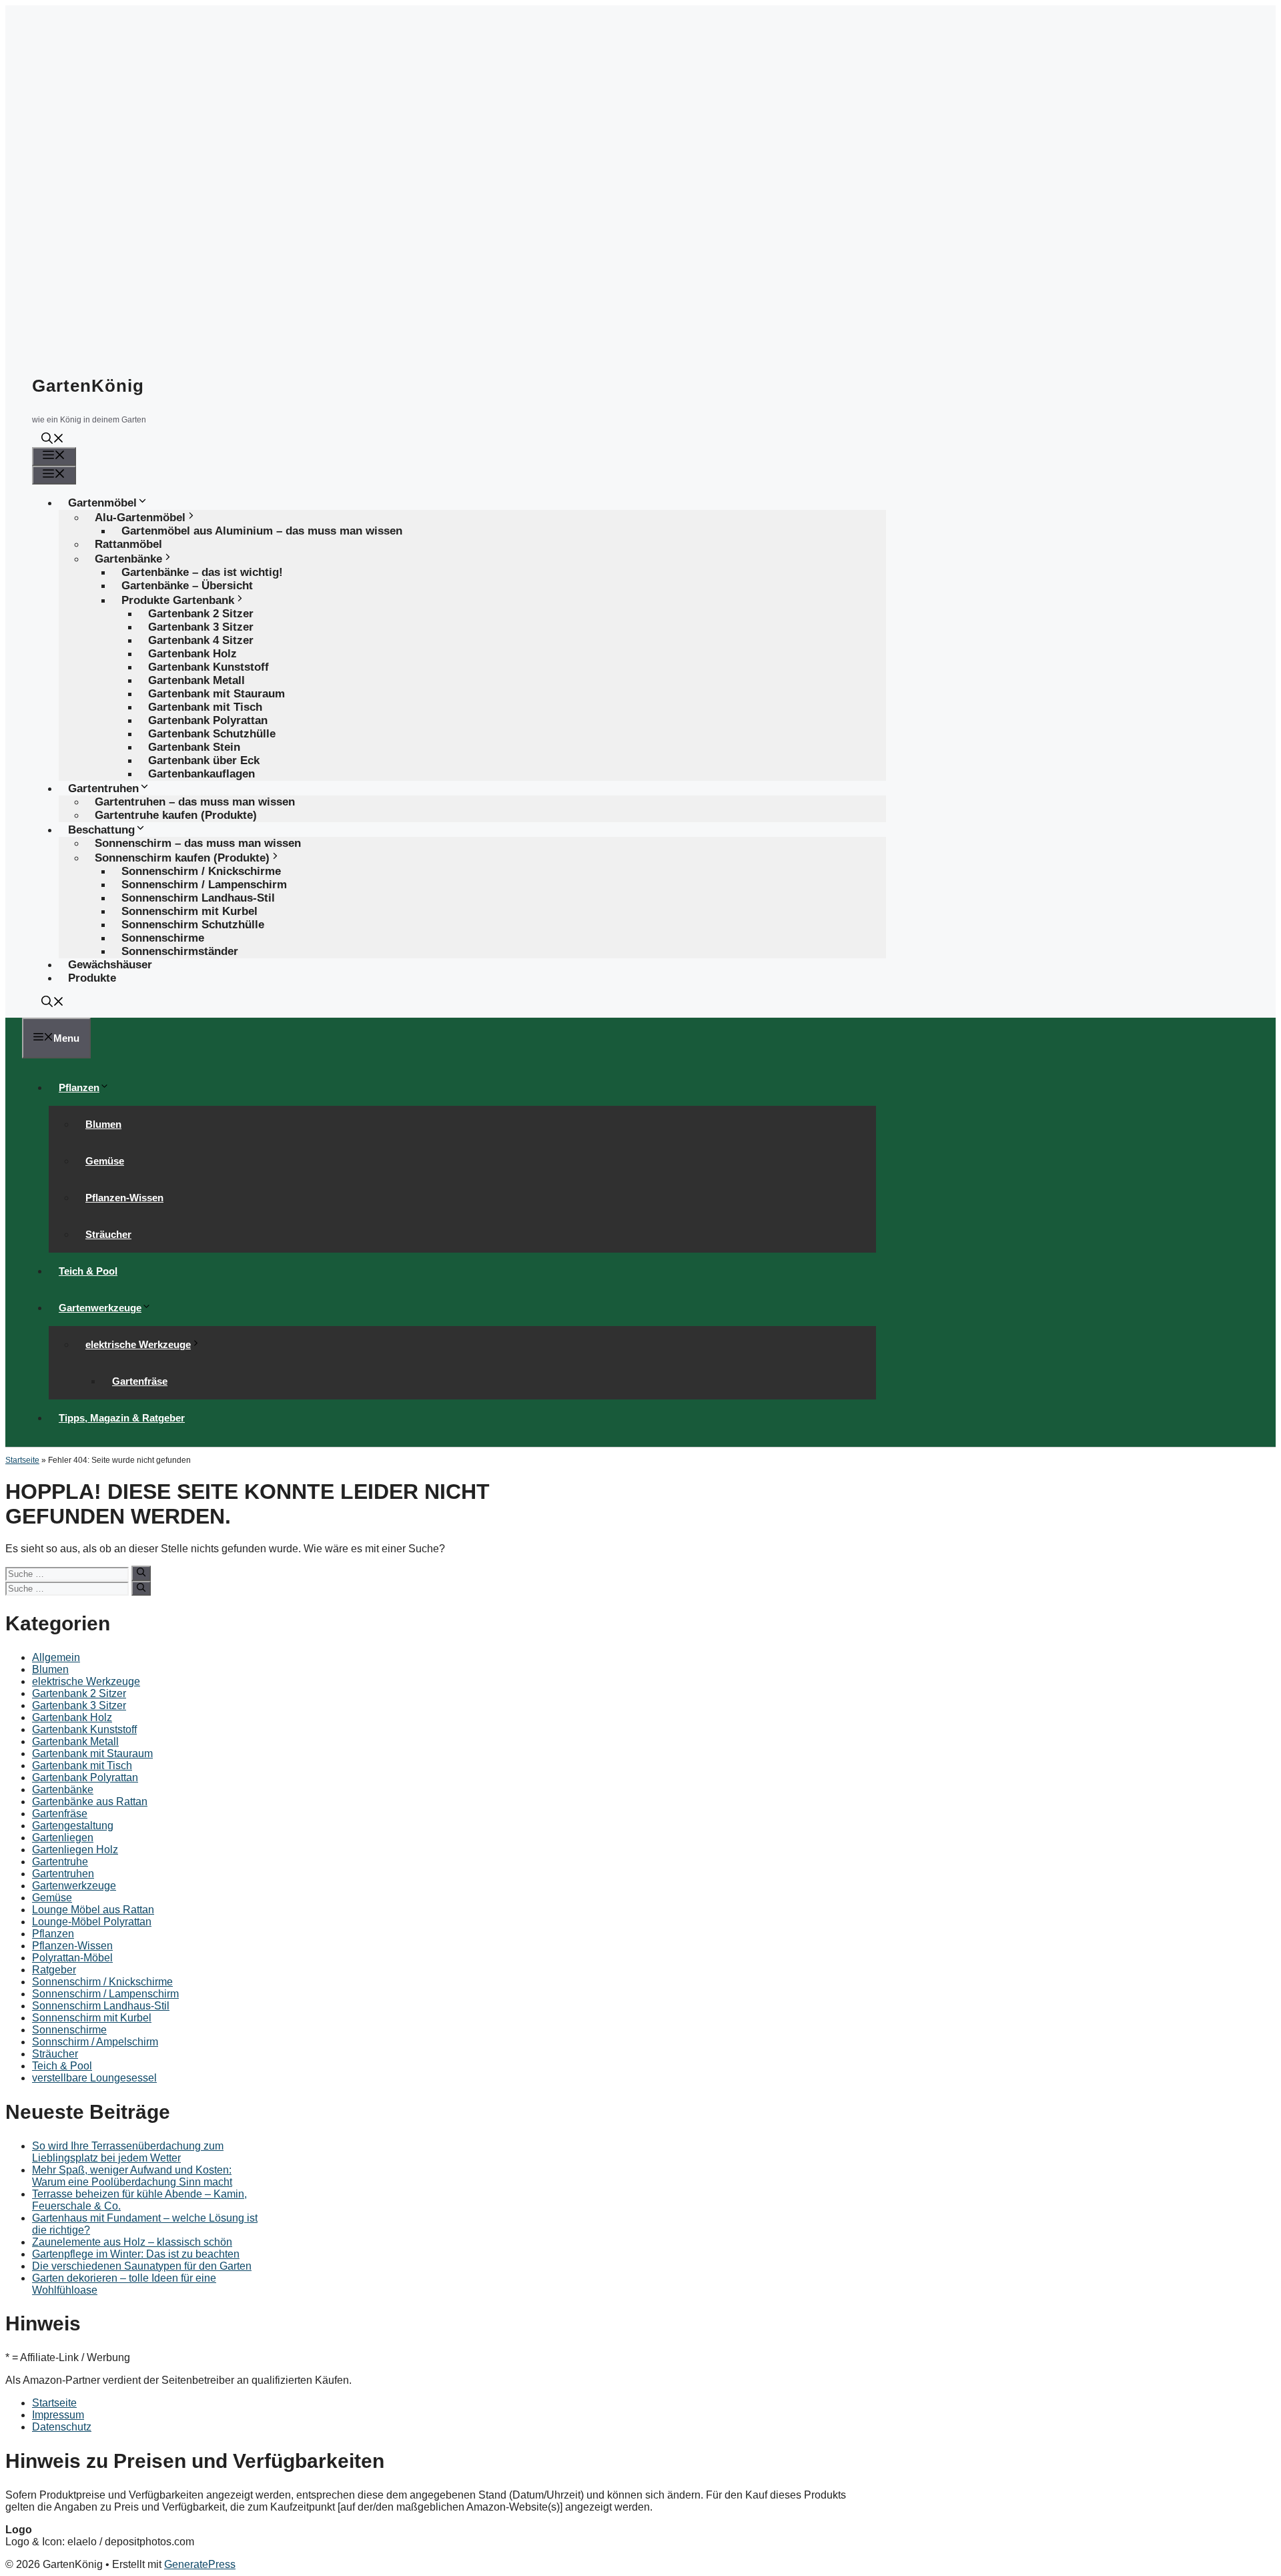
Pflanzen (79, 1087)
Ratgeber (54, 1970)
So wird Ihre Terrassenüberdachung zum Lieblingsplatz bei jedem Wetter (128, 2152)
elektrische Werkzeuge (138, 1344)
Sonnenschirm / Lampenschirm (105, 1994)
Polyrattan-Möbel (72, 1958)
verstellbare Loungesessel (94, 2078)
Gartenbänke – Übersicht (187, 586)
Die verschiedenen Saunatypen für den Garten (142, 2266)
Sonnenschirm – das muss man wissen (198, 843)
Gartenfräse (140, 1381)
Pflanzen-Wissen (124, 1198)
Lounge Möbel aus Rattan (93, 1910)
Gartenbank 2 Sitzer (79, 1693)
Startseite (22, 1460)
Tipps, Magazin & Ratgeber (122, 1418)
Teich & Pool (88, 1271)
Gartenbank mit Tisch (82, 1765)
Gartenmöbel (102, 503)
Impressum (58, 2415)
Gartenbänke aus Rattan (90, 1802)
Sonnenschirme (69, 2030)
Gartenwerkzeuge (100, 1308)
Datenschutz (62, 2427)
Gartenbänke (63, 1790)
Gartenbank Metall (75, 1741)
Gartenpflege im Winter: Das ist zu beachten (136, 2254)
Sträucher (108, 1234)
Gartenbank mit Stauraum (92, 1753)
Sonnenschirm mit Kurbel (92, 2018)
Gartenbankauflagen (201, 774)
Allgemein (56, 1657)
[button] (53, 440)
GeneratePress (200, 2564)
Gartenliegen (63, 1838)
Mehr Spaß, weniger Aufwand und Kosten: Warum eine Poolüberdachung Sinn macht (132, 2176)
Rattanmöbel (128, 544)
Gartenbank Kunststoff (84, 1729)
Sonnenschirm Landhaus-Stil (101, 2006)
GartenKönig (88, 386)
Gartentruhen (63, 1874)
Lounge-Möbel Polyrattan (92, 1922)
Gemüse (105, 1161)
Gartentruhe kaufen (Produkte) (176, 815)
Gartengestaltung (73, 1826)
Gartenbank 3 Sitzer (79, 1705)
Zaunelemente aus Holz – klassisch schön (132, 2242)
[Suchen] (141, 1573)
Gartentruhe (60, 1862)
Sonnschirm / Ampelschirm (95, 2042)
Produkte (92, 978)
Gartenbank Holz (72, 1717)
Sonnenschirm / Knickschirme (102, 1982)
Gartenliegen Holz (75, 1850)
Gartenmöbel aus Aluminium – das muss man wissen (262, 531)
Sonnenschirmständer (180, 951)
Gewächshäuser (110, 965)
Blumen (103, 1124)
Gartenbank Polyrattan (85, 1778)
